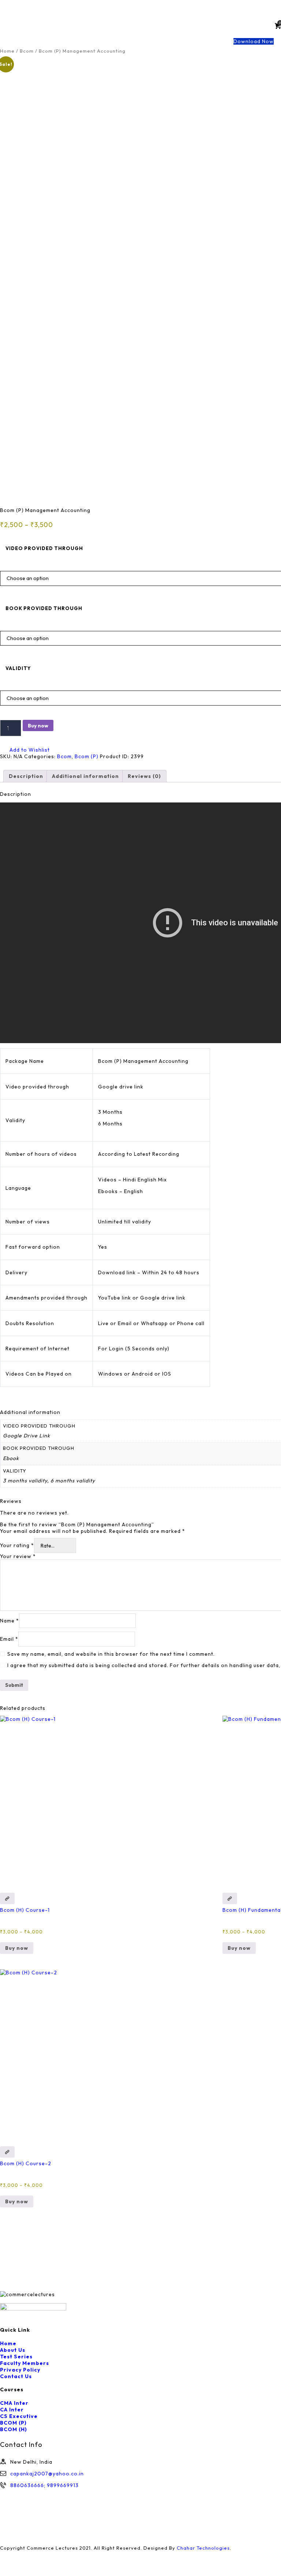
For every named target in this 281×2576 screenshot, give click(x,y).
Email (9, 1639)
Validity (18, 668)
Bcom (27, 51)
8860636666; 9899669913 (44, 2485)
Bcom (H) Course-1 (25, 1910)
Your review (18, 1556)
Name (10, 1621)
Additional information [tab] (85, 776)
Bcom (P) (87, 756)
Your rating (17, 1546)
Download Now (254, 41)
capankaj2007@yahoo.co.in (47, 2474)
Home (7, 51)
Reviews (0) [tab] (144, 776)
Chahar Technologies (203, 2548)
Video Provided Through (44, 548)
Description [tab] (26, 776)
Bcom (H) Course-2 (26, 2163)
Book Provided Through (44, 608)
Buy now (38, 726)
